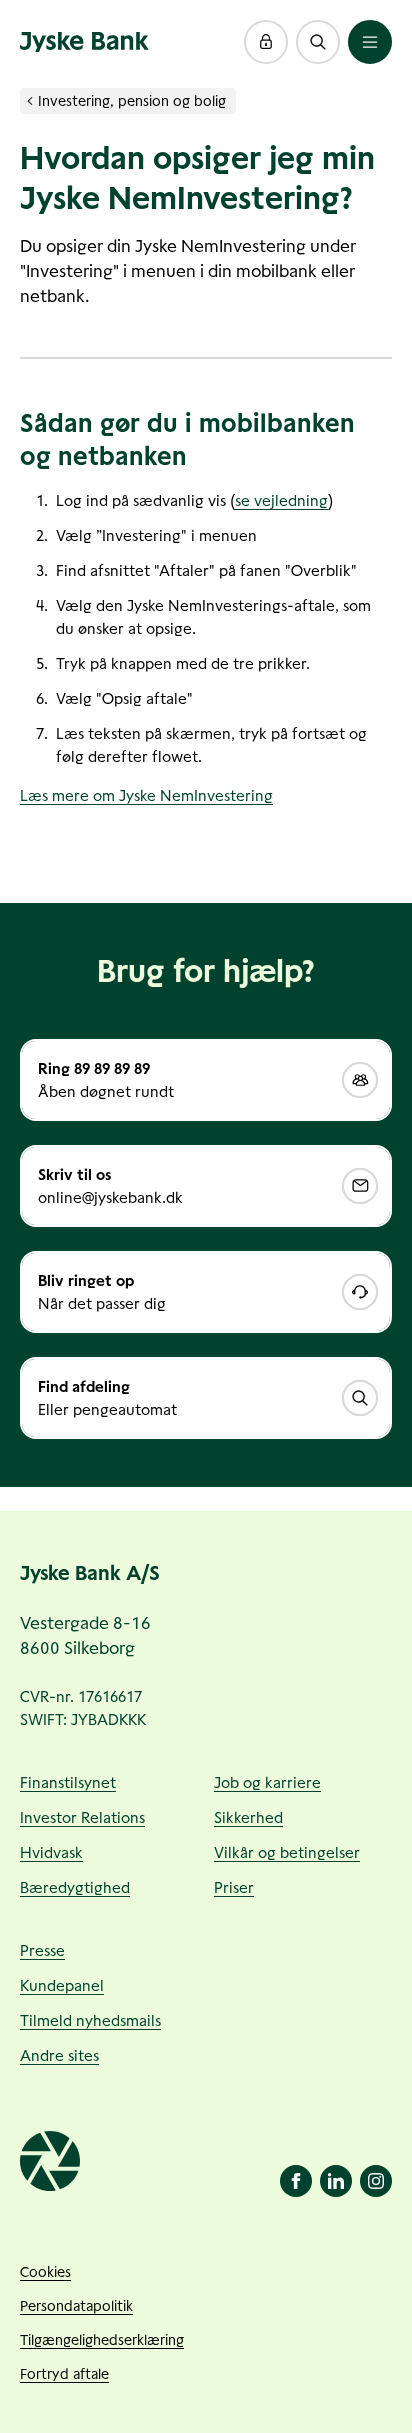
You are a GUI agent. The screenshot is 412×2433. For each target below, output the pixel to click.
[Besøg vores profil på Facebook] (296, 2181)
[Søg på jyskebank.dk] (318, 42)
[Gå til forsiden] (84, 42)
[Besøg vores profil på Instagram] (376, 2181)
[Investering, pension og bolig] (30, 101)
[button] (266, 42)
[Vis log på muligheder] (266, 42)
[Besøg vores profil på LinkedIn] (336, 2181)
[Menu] (370, 42)
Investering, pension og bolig (132, 101)
